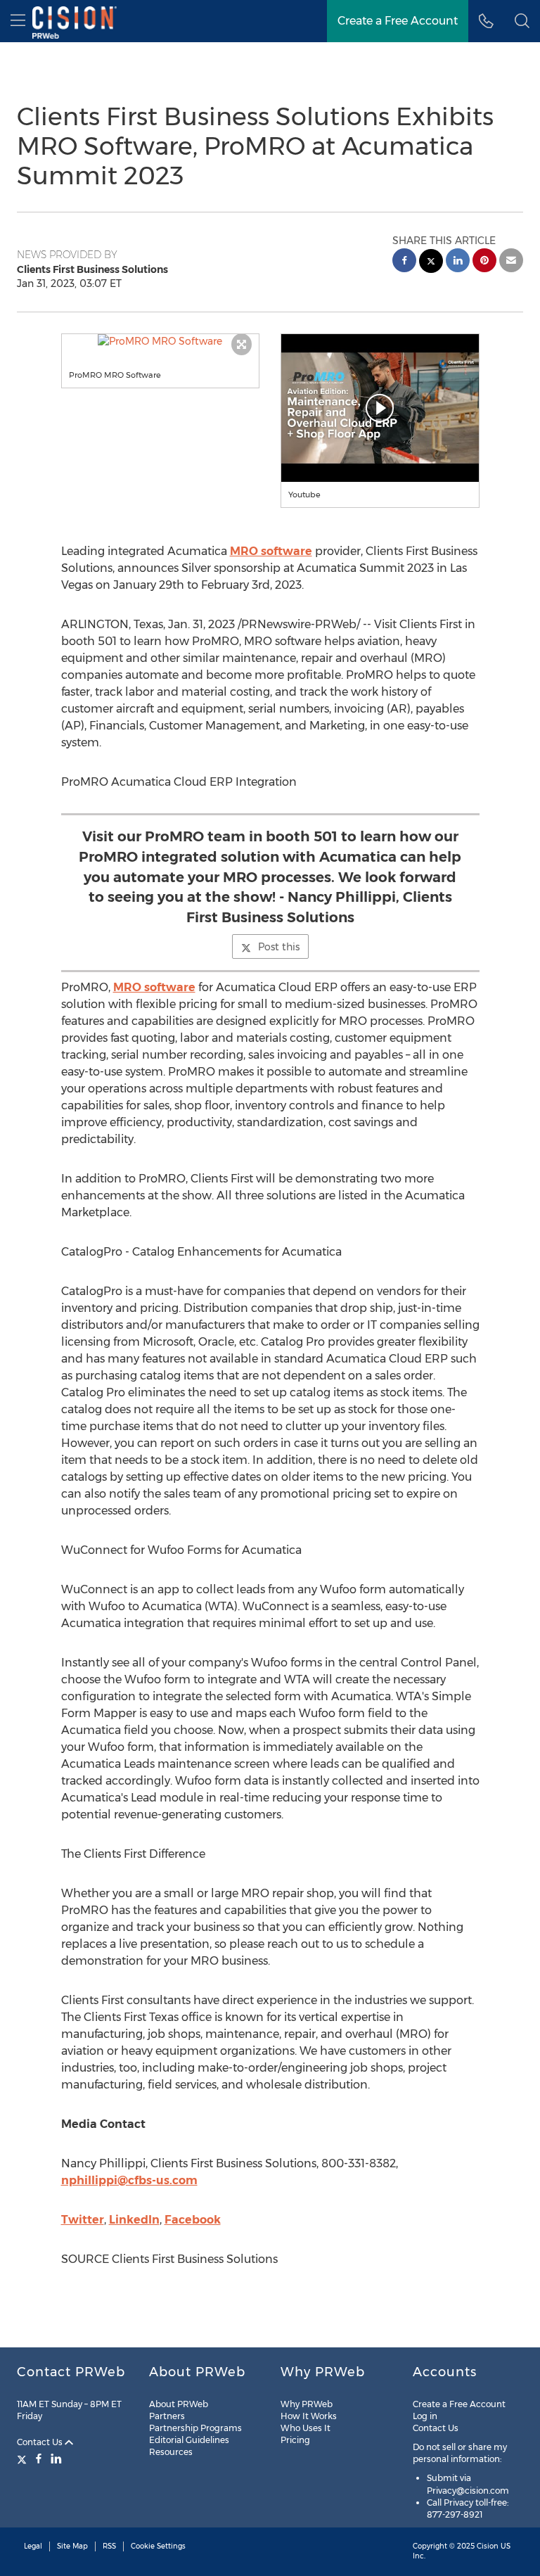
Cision (488, 2546)
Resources (171, 2452)
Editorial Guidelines (189, 2440)
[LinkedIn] (56, 2459)
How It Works (309, 2416)
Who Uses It (306, 2428)
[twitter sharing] (431, 263)
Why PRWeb (307, 2404)
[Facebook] (39, 2459)
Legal (33, 2546)
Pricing (295, 2440)
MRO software (271, 551)
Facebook (193, 2220)
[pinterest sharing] (484, 262)
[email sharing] (511, 262)
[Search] (522, 21)
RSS (109, 2546)
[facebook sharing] (404, 262)
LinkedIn (134, 2220)
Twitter (83, 2220)
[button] (161, 341)
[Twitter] (24, 2459)
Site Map (72, 2546)
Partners (167, 2416)
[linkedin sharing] (458, 262)
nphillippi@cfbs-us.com (129, 2180)
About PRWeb (179, 2404)
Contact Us (41, 2442)
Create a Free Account (398, 21)
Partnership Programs (195, 2428)
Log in (425, 2416)
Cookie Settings (158, 2546)
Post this (279, 947)
